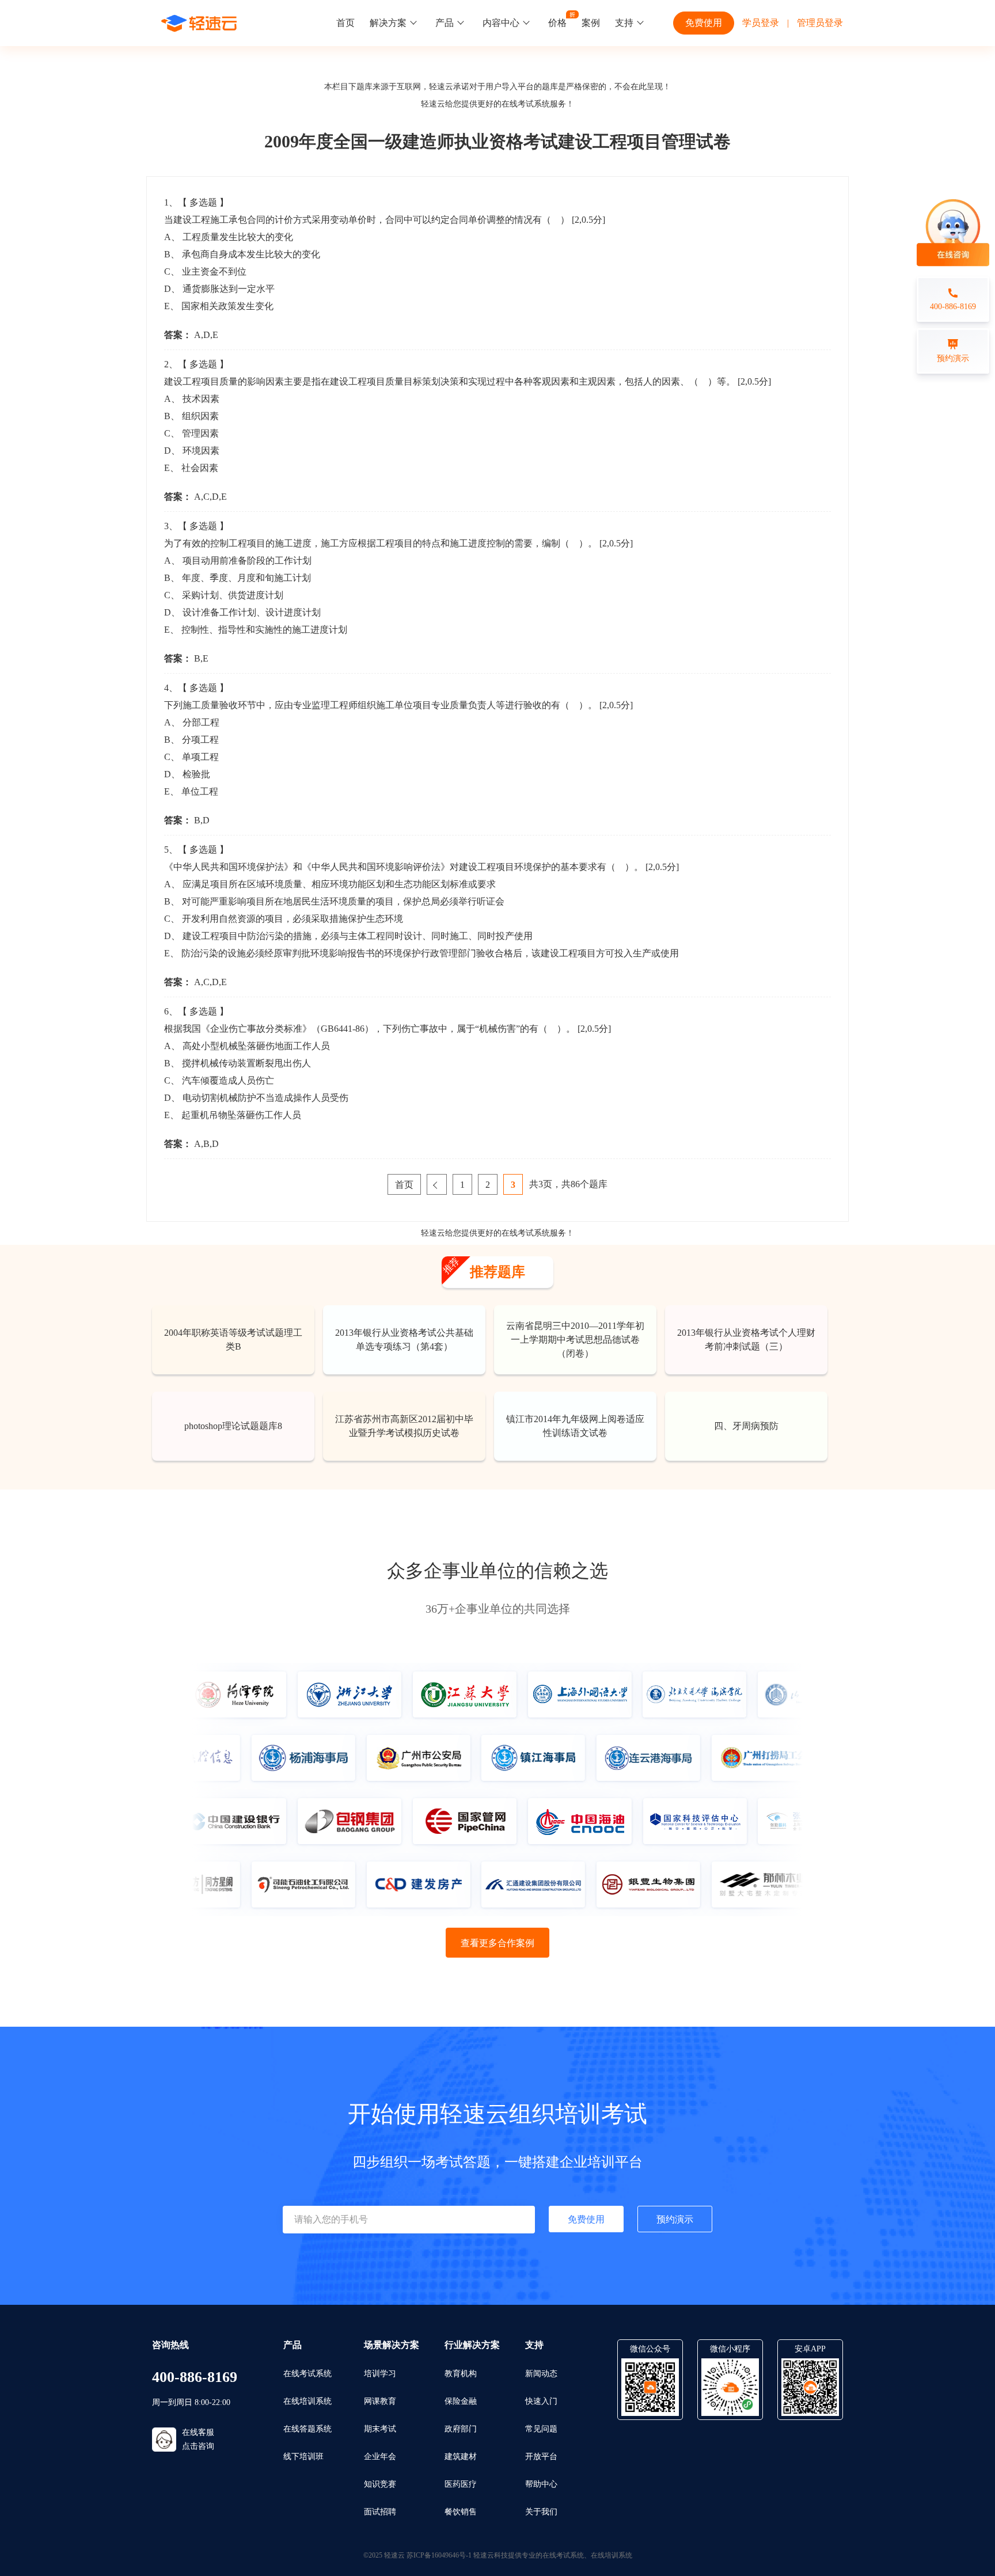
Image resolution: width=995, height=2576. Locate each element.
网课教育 (380, 2401)
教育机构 (461, 2374)
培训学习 (380, 2374)
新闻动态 (541, 2374)
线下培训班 (303, 2457)
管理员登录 (820, 23)
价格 (557, 23)
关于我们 (541, 2512)
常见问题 (541, 2429)
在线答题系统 (307, 2429)
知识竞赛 (380, 2484)
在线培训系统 (307, 2401)
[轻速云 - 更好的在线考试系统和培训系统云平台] (199, 23)
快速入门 (541, 2401)
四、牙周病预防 (746, 1426)
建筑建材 (461, 2457)
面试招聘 (380, 2512)
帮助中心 (541, 2484)
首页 (345, 23)
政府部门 (461, 2429)
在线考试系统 (526, 104)
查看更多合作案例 (498, 1943)
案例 (591, 23)
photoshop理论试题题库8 (233, 1426)
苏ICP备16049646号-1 (439, 2555)
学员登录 (761, 23)
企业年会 (380, 2457)
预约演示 (675, 2219)
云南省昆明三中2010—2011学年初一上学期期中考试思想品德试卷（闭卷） (575, 1340)
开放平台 (541, 2457)
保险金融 (461, 2401)
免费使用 (704, 23)
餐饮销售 (461, 2512)
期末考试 (380, 2429)
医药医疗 (461, 2484)
